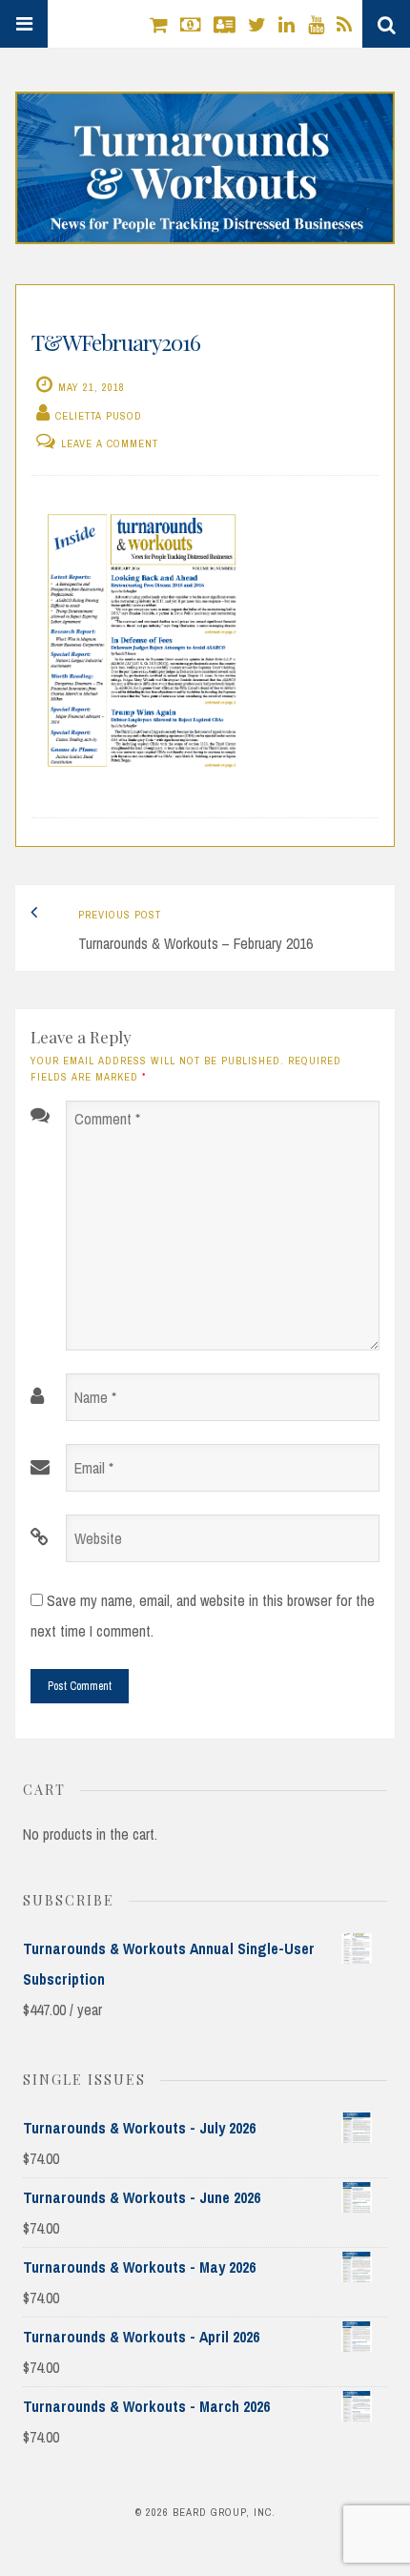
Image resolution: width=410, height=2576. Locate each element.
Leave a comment (110, 443)
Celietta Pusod (99, 416)
